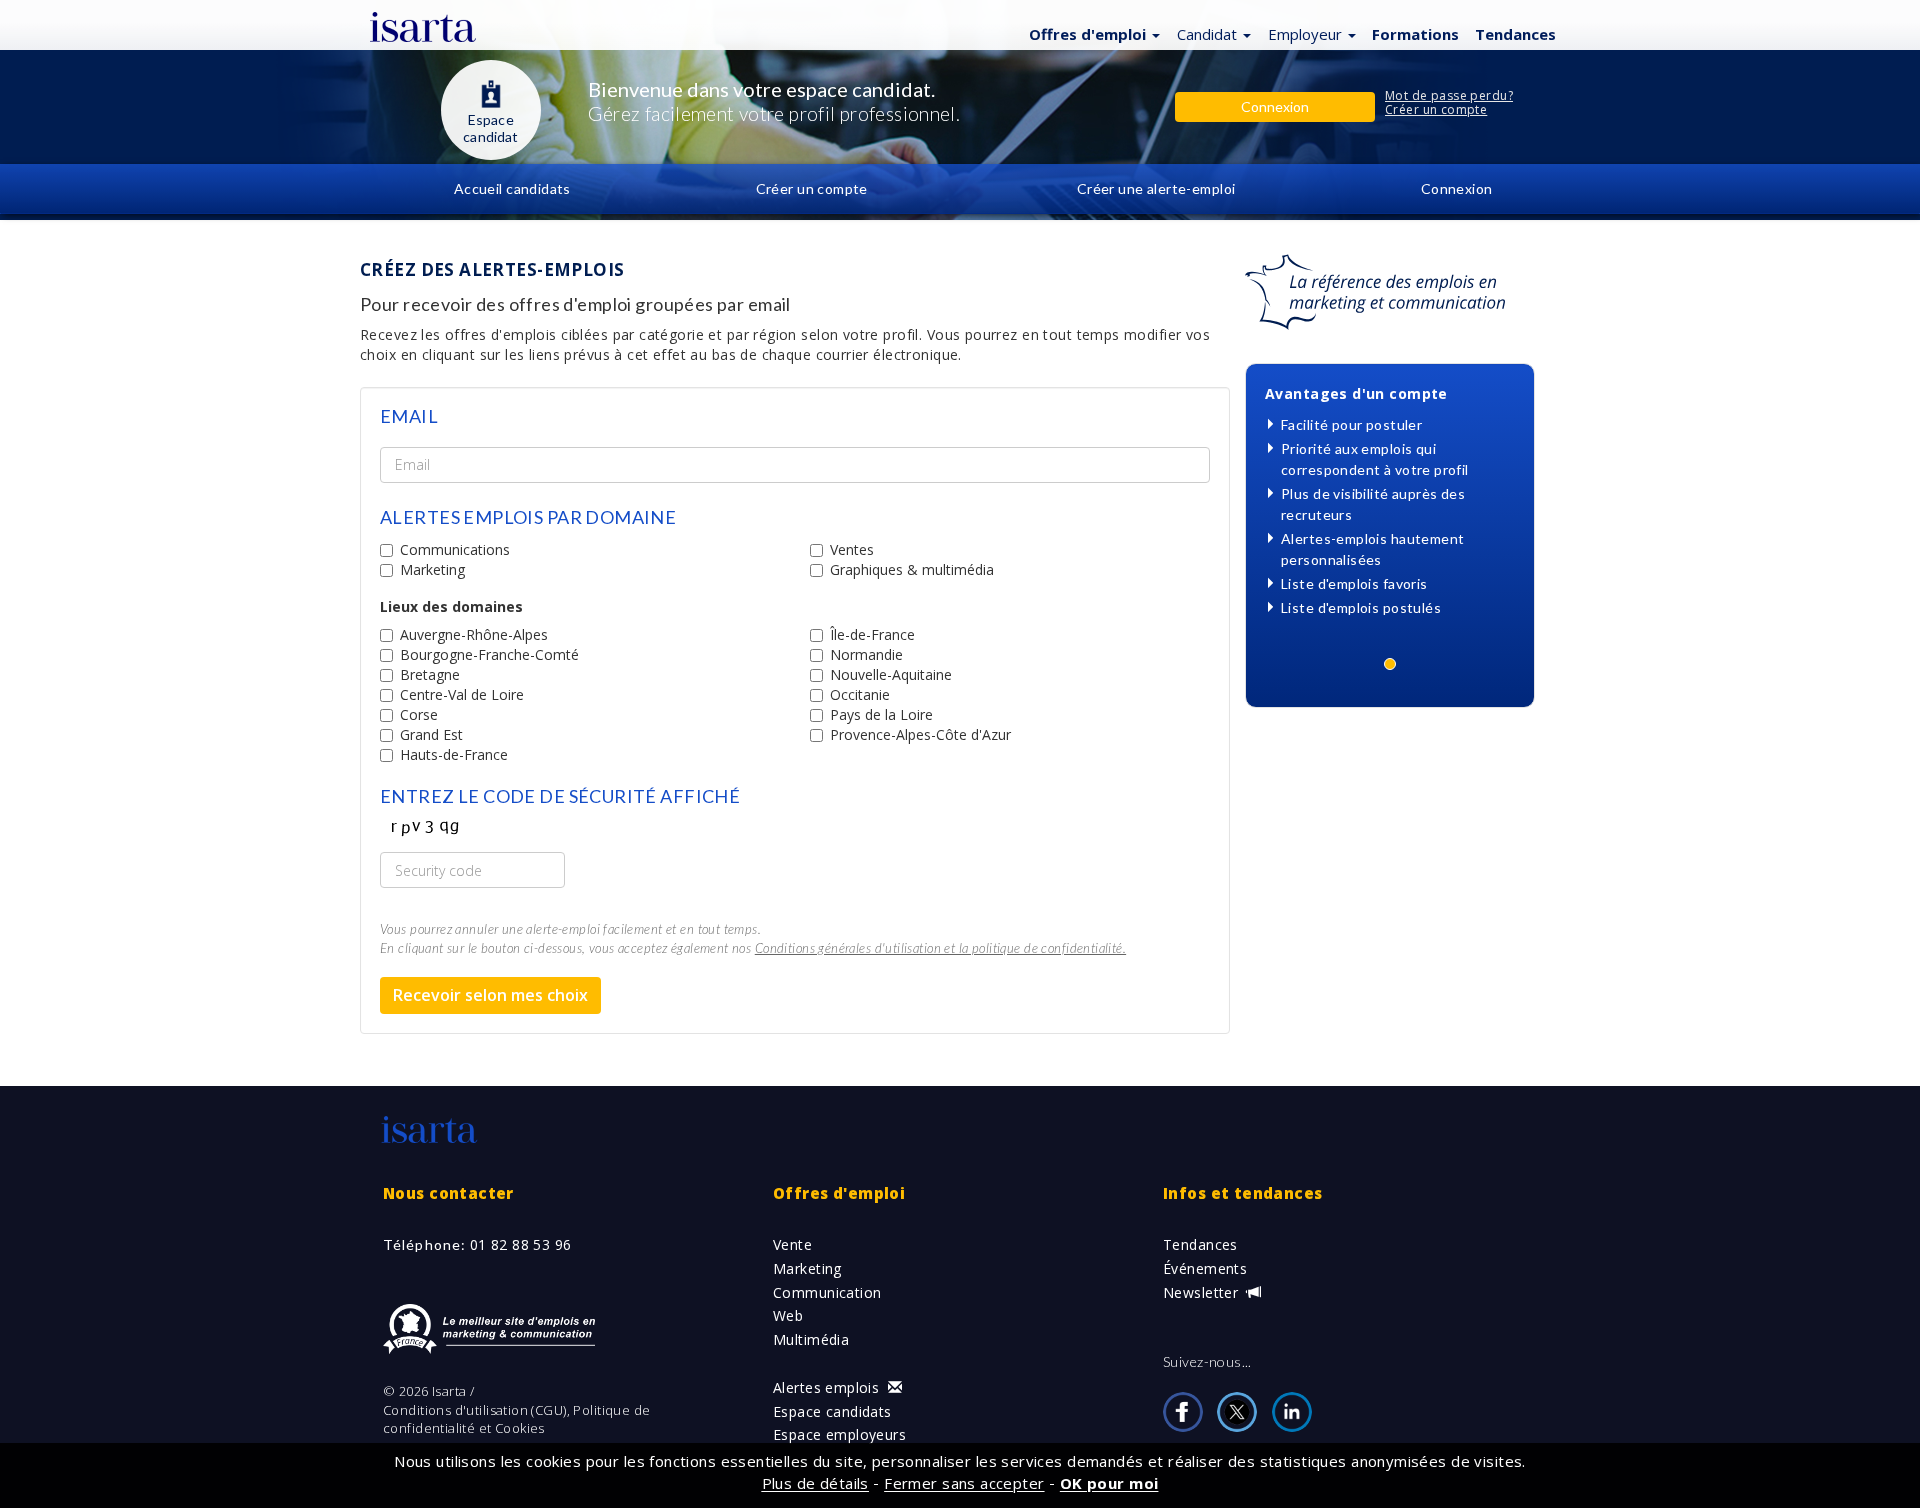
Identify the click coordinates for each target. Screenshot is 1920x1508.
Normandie (866, 654)
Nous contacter (448, 1193)
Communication (827, 1292)
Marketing (432, 569)
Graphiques (912, 569)
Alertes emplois (828, 1387)
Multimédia (811, 1339)
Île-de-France (872, 634)
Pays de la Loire (881, 714)
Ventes (852, 549)
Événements (1205, 1268)
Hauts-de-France (454, 754)
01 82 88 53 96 (521, 1244)
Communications (455, 549)
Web (788, 1315)
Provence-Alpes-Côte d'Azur (920, 734)
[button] (1092, 33)
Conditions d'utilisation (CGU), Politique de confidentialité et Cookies (516, 1419)
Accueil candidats (512, 188)
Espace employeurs (839, 1434)
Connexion (1457, 188)
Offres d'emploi (839, 1193)
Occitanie (860, 694)
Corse (419, 714)
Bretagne (430, 674)
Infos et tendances (1243, 1193)
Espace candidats (832, 1411)
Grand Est (431, 734)
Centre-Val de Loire (462, 694)
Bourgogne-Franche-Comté (489, 654)
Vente (792, 1244)
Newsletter (1203, 1292)
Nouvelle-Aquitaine (891, 674)
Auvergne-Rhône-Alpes (474, 634)
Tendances (1200, 1244)
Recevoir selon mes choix (490, 995)
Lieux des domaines (451, 606)
